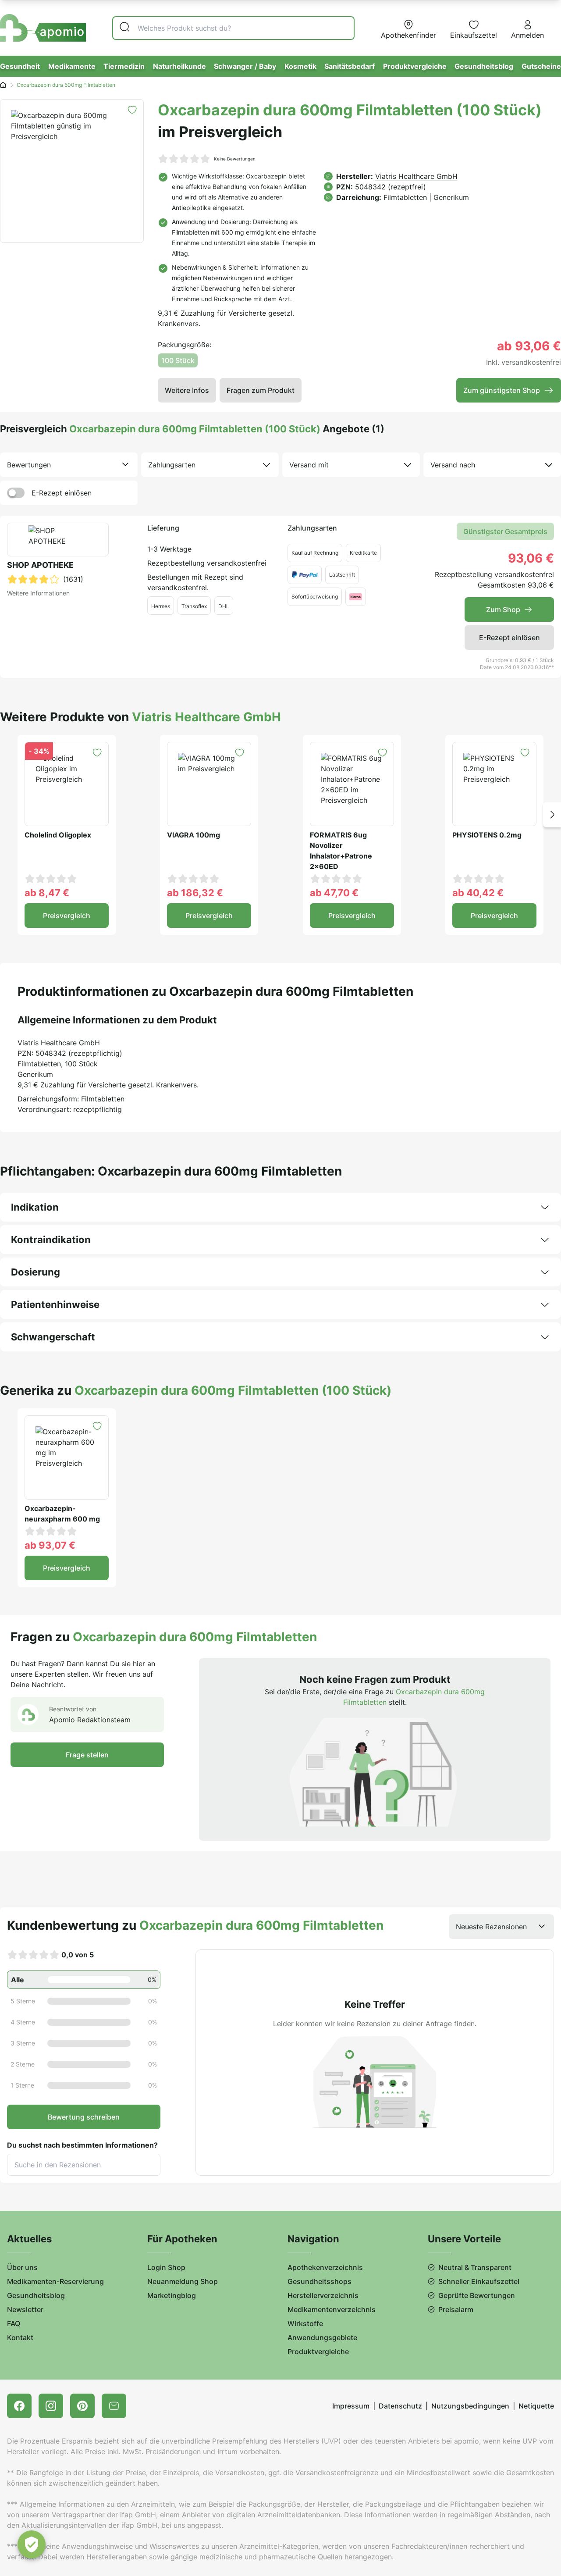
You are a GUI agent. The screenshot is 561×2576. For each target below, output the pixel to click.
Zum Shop (503, 609)
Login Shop (166, 2267)
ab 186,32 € (195, 893)
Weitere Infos (187, 390)
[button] (552, 815)
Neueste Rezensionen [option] (491, 1927)
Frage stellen (87, 1755)
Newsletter (25, 2309)
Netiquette (536, 2406)
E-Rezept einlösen (62, 493)
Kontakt (20, 2337)
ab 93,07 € (50, 1545)
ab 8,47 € (47, 893)
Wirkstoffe (305, 2323)
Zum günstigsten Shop (502, 390)
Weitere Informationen (38, 593)
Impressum (351, 2406)
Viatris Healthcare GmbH (416, 176)
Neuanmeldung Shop (183, 2281)
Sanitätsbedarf (350, 66)
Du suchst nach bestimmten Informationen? (82, 2145)
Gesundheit (20, 66)
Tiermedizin (124, 66)
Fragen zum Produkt (261, 390)
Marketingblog (172, 2295)
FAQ (14, 2323)
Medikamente (72, 66)
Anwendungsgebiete (322, 2337)
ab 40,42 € (478, 893)
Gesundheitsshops (320, 2281)
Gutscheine (541, 66)
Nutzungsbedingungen (470, 2406)
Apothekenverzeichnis (325, 2267)
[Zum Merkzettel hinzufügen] (132, 110)
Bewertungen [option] (29, 465)
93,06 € (531, 558)
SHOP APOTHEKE (40, 565)
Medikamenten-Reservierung (55, 2281)
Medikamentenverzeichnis (332, 2309)
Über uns (22, 2267)
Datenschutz (400, 2406)
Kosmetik (300, 66)
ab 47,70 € (334, 893)
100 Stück (178, 360)
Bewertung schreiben (84, 2117)
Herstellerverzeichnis (323, 2295)
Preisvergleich (67, 916)
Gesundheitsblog (484, 66)
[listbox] (69, 465)
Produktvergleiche (415, 66)
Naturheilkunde (179, 66)
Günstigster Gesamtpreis (505, 531)
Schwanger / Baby (245, 66)
